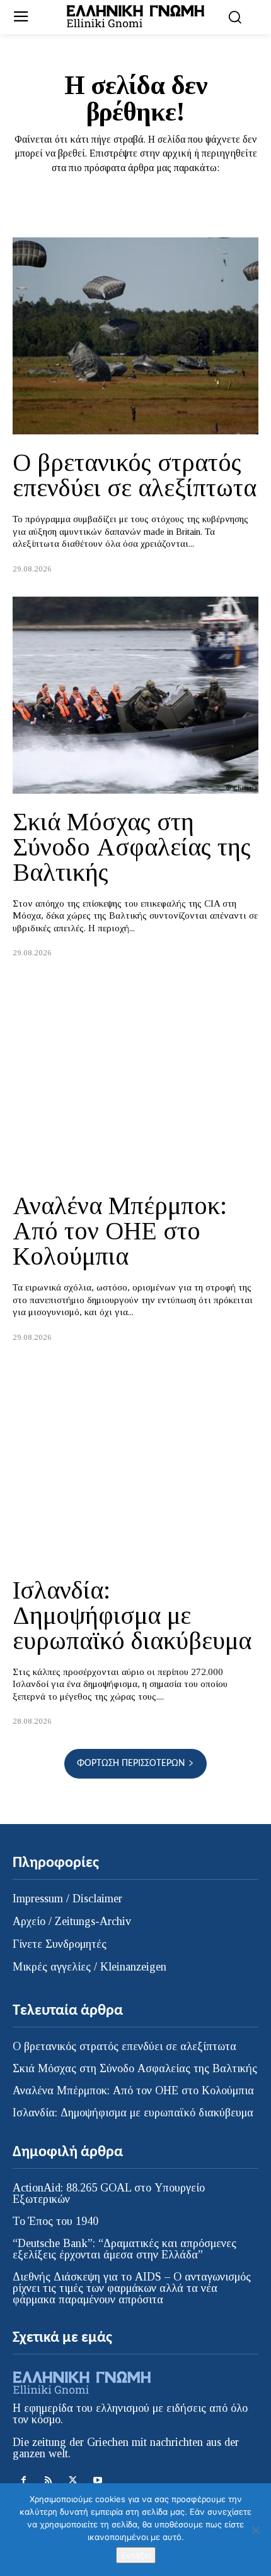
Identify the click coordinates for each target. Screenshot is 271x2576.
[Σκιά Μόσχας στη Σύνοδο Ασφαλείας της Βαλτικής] (135, 695)
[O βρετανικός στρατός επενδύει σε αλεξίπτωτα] (135, 336)
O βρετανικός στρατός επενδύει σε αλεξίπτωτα (135, 475)
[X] (73, 2480)
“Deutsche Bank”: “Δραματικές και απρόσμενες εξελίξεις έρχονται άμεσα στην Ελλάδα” (124, 2249)
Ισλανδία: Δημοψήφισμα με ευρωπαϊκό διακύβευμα (132, 1615)
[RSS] (48, 2480)
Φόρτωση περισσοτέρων (131, 1763)
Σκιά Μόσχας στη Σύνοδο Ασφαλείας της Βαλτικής (132, 847)
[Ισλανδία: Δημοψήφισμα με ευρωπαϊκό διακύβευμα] (135, 1464)
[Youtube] (97, 2480)
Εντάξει (136, 2555)
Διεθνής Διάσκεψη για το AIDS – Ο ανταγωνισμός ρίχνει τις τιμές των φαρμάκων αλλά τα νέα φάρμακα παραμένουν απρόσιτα (132, 2288)
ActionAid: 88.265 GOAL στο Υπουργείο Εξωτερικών (109, 2193)
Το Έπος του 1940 (55, 2221)
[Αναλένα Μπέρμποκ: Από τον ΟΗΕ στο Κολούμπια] (135, 1079)
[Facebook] (24, 2480)
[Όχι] (255, 2530)
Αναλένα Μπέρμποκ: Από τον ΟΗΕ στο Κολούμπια (120, 1231)
